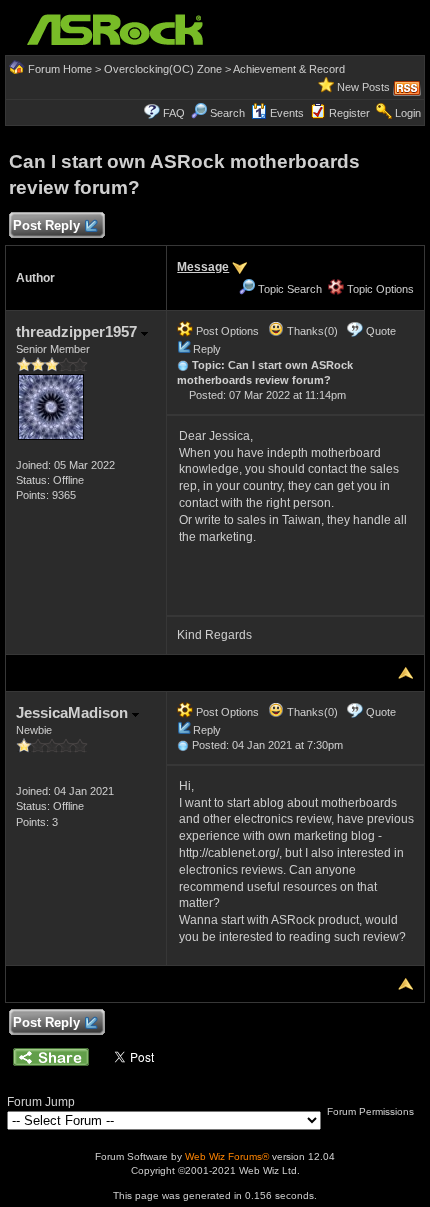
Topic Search (288, 289)
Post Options (226, 331)
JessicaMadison (74, 712)
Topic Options (379, 289)
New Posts (363, 87)
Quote (381, 331)
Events (287, 113)
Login (408, 113)
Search (227, 113)
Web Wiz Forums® (227, 1156)
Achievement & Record (289, 69)
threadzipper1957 (78, 331)
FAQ (174, 113)
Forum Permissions (372, 1111)
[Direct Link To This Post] (183, 365)
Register (349, 113)
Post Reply (46, 225)
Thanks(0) (311, 331)
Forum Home (60, 69)
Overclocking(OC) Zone (163, 69)
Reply (207, 349)
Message (203, 267)
